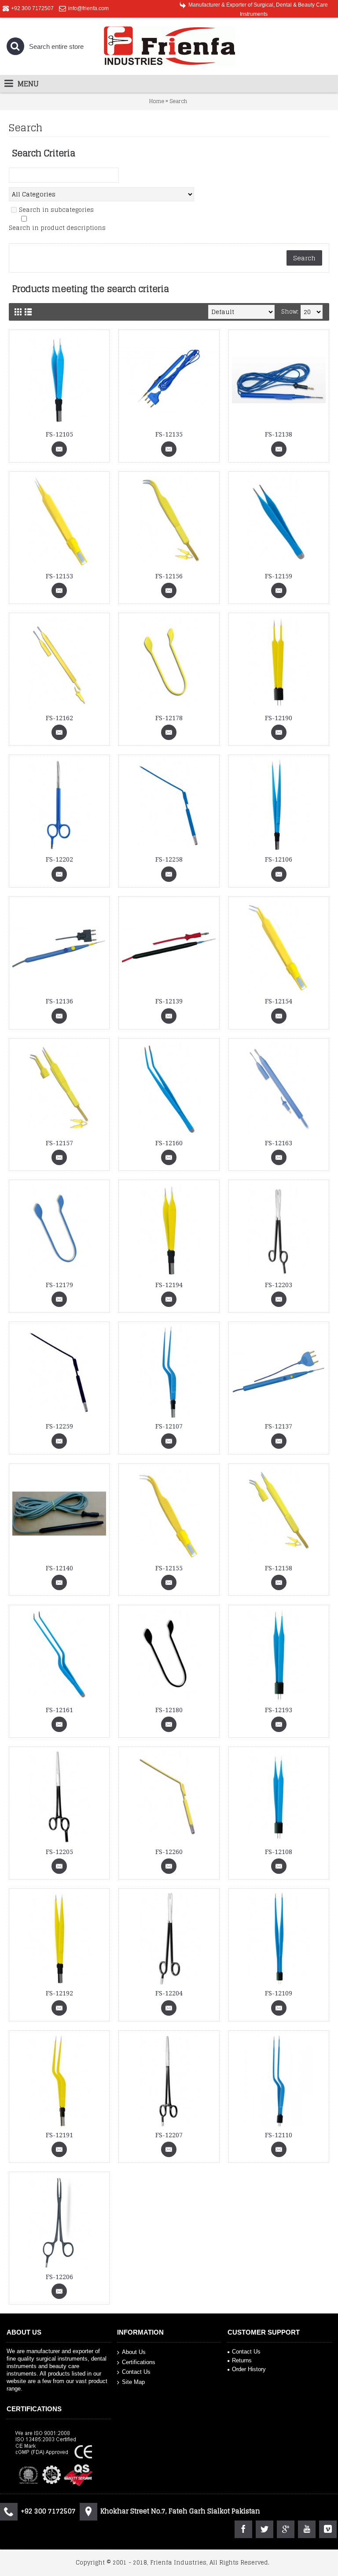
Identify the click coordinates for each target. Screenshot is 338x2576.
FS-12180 (169, 1710)
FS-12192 (59, 1993)
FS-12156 (169, 576)
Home (157, 101)
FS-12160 (169, 1143)
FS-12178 (169, 718)
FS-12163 (279, 1143)
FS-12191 (59, 2135)
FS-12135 (169, 434)
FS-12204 (169, 1993)
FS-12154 (279, 1001)
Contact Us (136, 2372)
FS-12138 (279, 434)
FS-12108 (279, 1852)
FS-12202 (59, 859)
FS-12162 (59, 718)
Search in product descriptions (57, 228)
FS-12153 (59, 576)
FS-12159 (279, 576)
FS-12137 (279, 1426)
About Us (134, 2352)
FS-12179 (59, 1285)
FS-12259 (59, 1426)
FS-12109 (279, 1993)
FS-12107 (169, 1426)
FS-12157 (59, 1143)
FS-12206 (59, 2277)
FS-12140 (59, 1568)
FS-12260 (169, 1852)
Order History (249, 2369)
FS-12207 (169, 2135)
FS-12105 (59, 434)
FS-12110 (279, 2135)
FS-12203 (279, 1285)
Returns (242, 2360)
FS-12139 (169, 1001)
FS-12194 (169, 1285)
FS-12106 (279, 859)
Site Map (133, 2382)
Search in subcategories (56, 210)
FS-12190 (279, 718)
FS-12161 (59, 1710)
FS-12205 (59, 1852)
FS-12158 (279, 1568)
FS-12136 (59, 1001)
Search (178, 101)
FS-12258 (169, 859)
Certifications (139, 2362)
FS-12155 (169, 1568)
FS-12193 (279, 1710)
